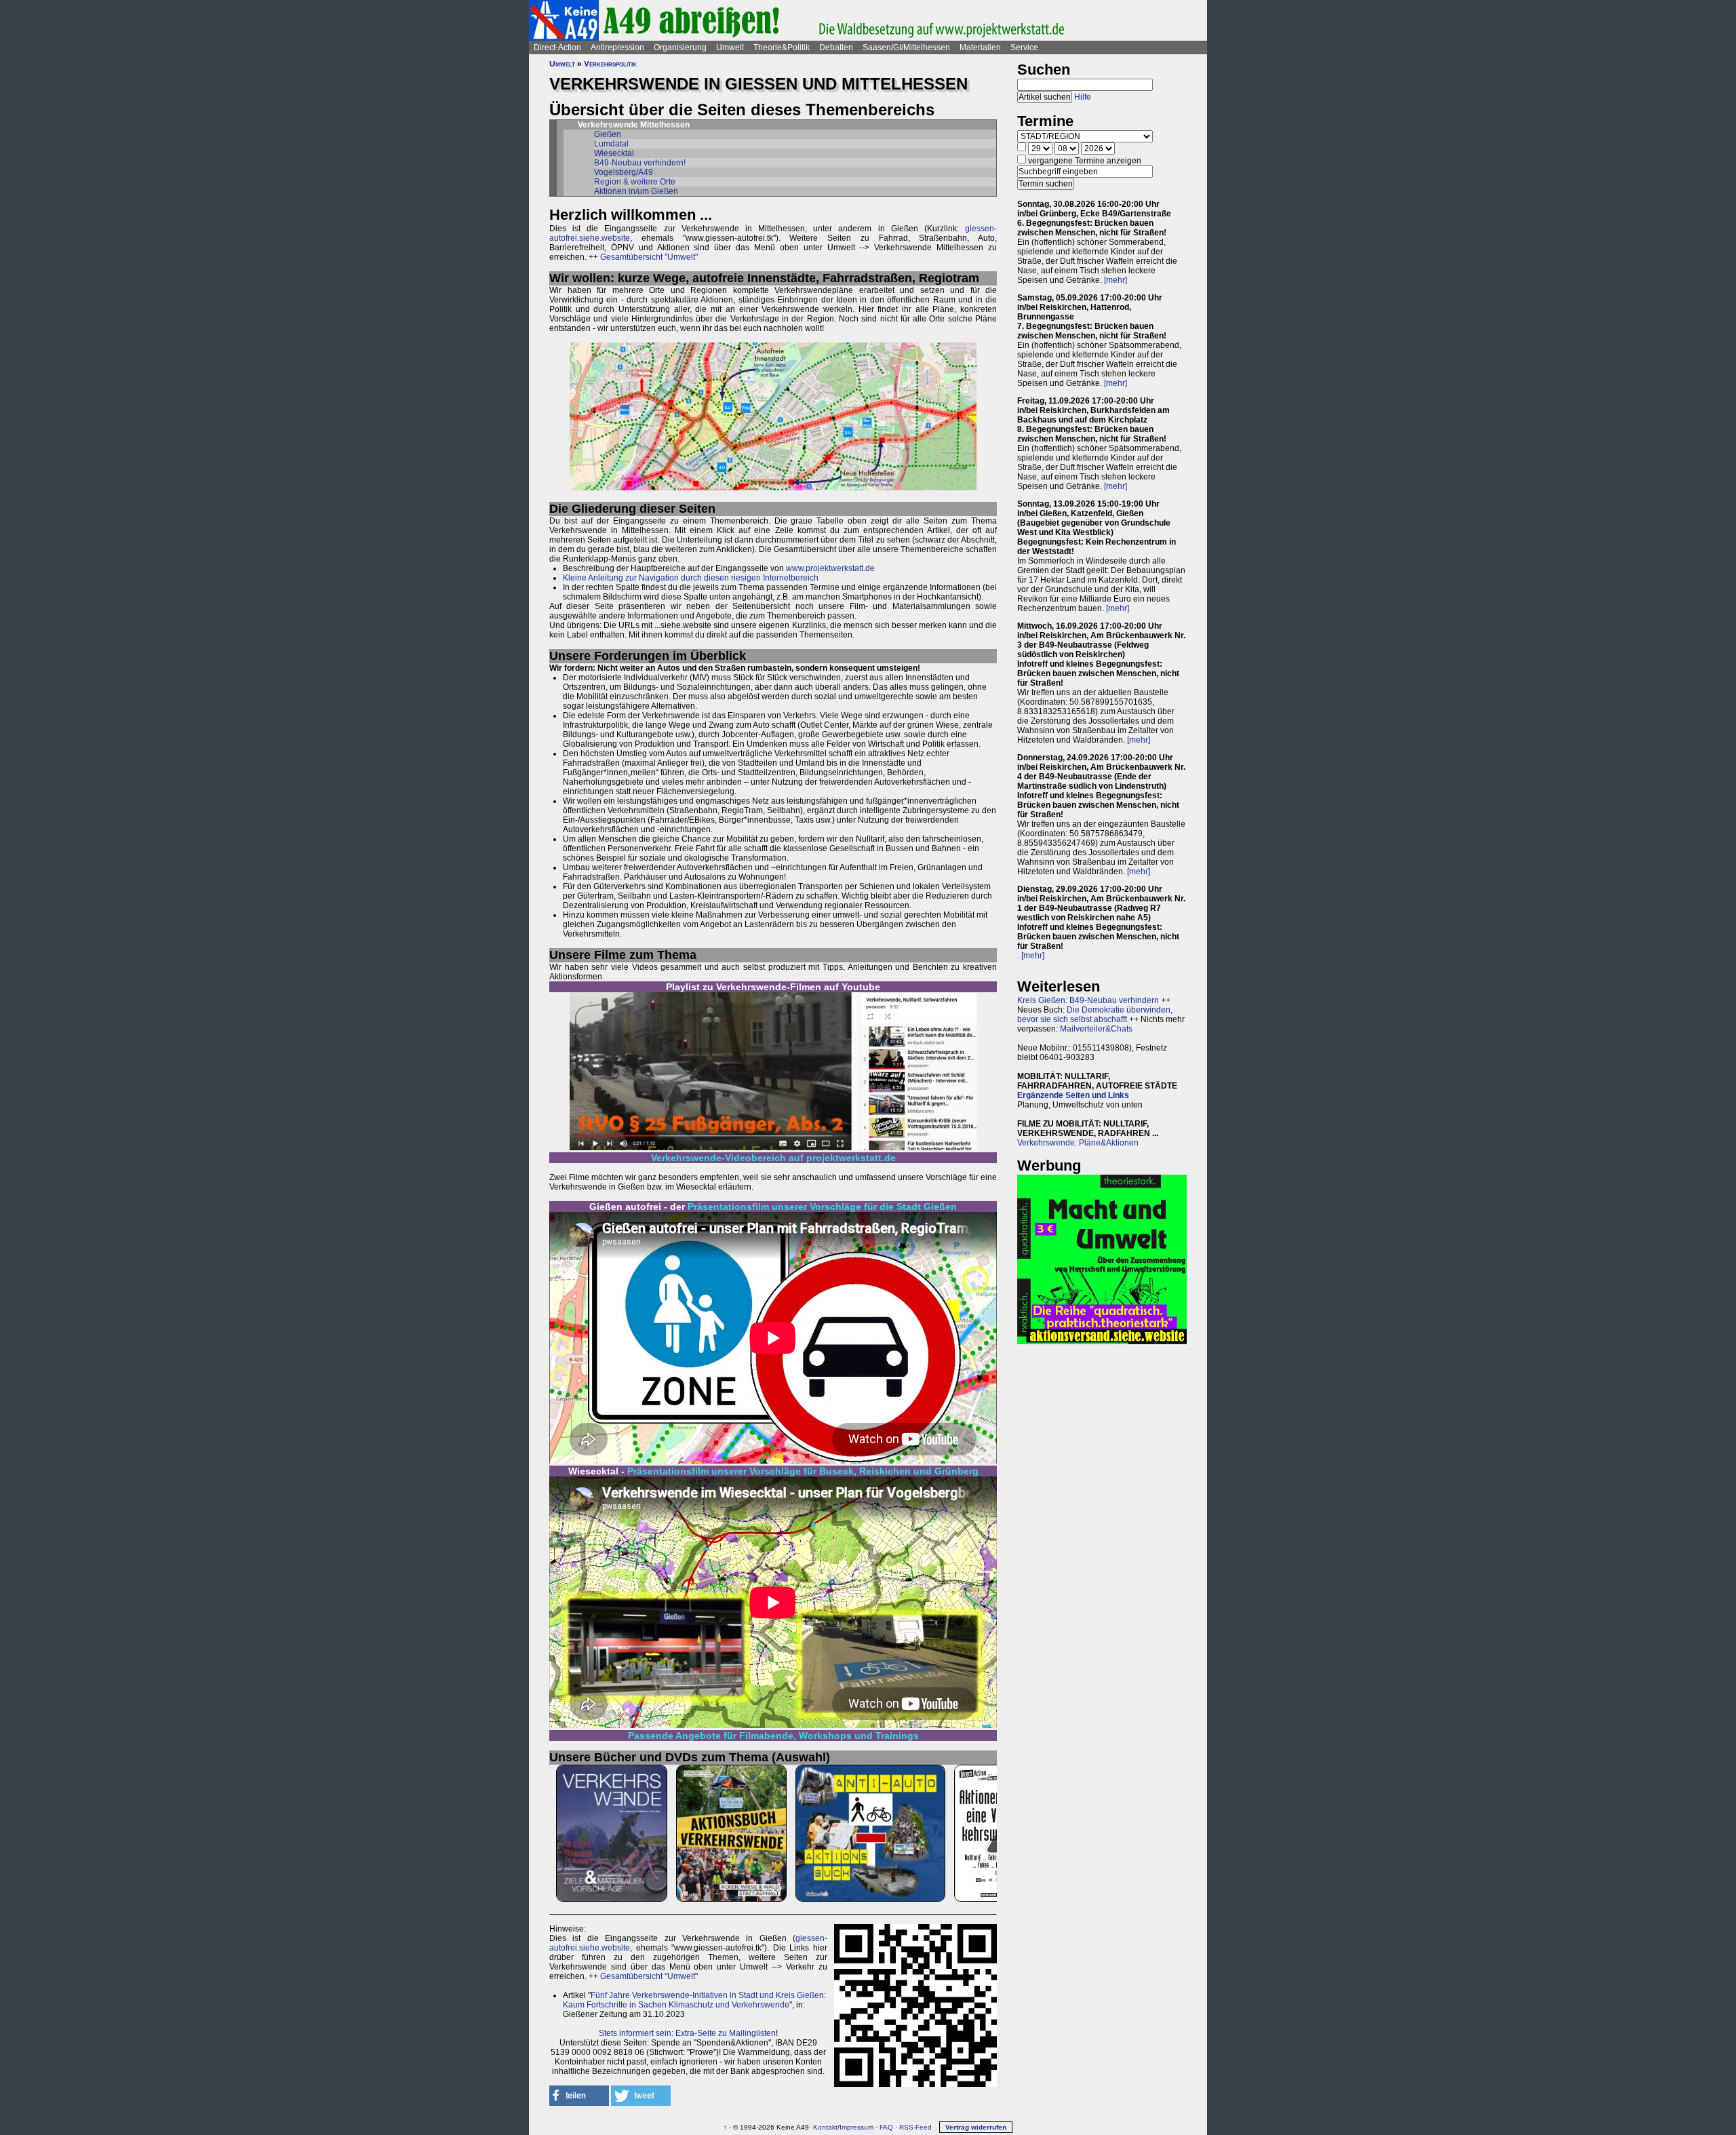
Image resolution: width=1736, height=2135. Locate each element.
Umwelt (730, 47)
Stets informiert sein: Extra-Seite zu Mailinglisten (687, 2033)
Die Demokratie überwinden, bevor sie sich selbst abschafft (1095, 1015)
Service (1024, 47)
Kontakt (825, 2127)
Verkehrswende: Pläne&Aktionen (1078, 1143)
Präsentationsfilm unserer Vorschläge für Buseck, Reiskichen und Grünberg (803, 1471)
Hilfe (1083, 97)
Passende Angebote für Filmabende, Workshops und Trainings (773, 1736)
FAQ (886, 2127)
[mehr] (1116, 280)
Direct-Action (557, 47)
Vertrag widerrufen (976, 2127)
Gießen (608, 134)
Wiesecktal (614, 153)
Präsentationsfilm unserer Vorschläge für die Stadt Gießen (822, 1207)
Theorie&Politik (782, 47)
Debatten (836, 47)
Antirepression (617, 47)
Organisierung (680, 47)
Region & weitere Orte (635, 182)
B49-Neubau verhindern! (640, 163)
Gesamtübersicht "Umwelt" (649, 257)
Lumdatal (611, 144)
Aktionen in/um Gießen (636, 191)
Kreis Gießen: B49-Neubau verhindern (1088, 1000)
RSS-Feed (915, 2127)
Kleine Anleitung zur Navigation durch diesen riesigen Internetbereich (691, 578)
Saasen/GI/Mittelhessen (906, 47)
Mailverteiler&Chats (1096, 1029)
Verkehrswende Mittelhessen (634, 125)
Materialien (980, 47)
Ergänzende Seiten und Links (1073, 1095)
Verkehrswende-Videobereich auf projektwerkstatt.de (773, 1158)
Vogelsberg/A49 (624, 172)
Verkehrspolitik (610, 64)
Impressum (856, 2127)
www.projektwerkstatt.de (830, 568)
